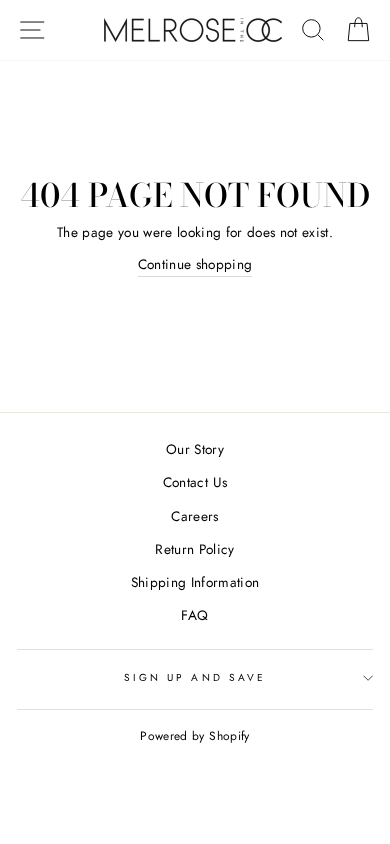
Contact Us (195, 482)
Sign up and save (195, 677)
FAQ (194, 615)
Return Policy (194, 549)
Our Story (195, 449)
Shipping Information (195, 582)
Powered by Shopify (194, 736)
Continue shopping (195, 264)
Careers (194, 516)
